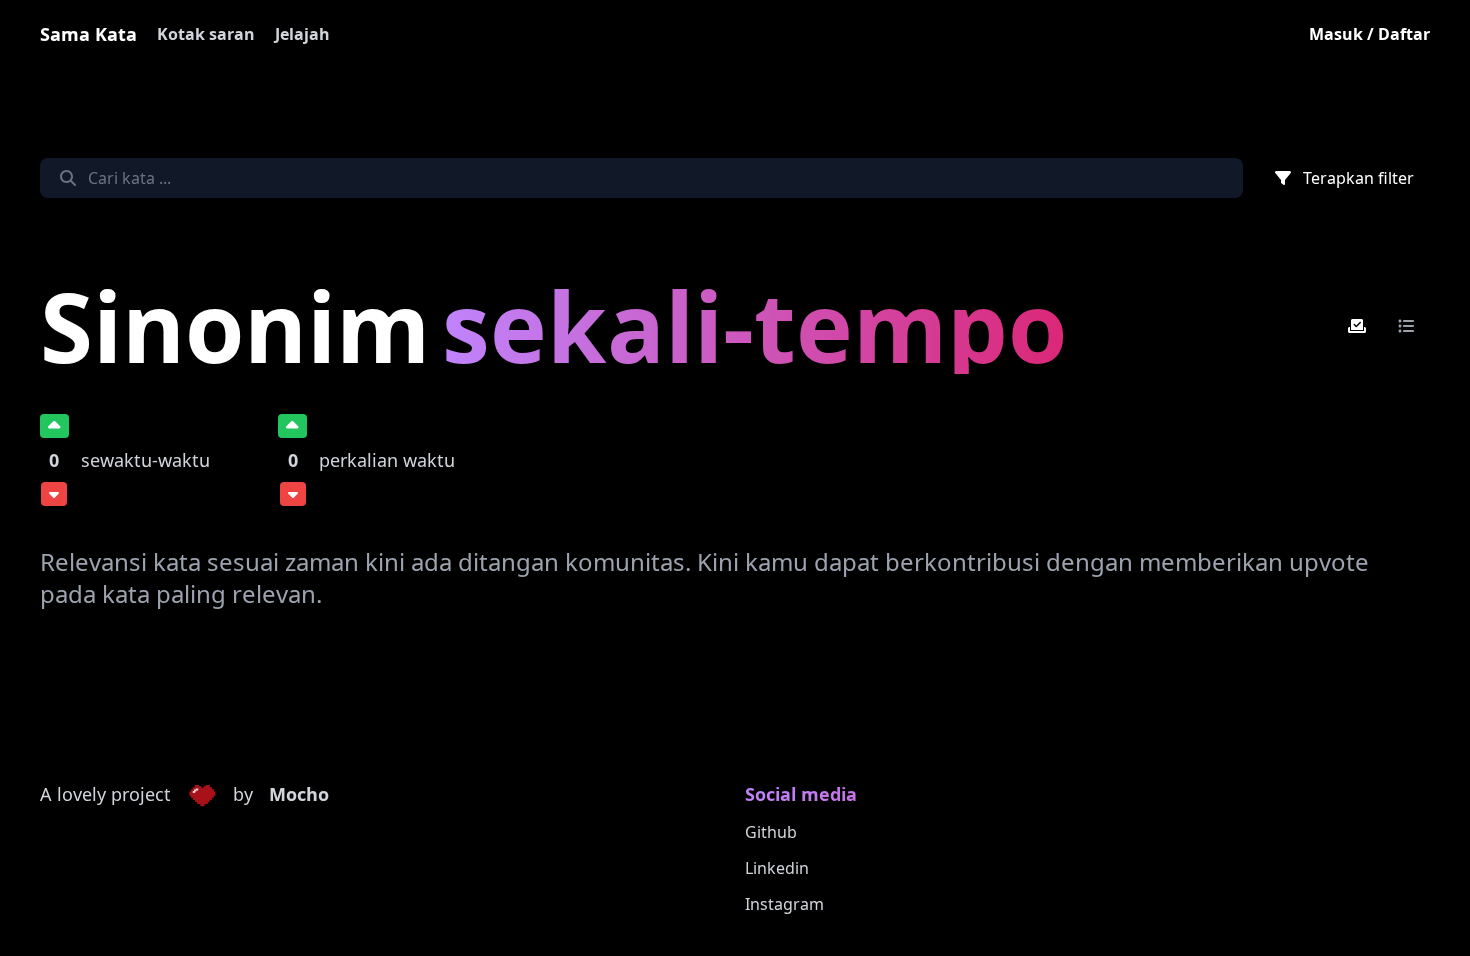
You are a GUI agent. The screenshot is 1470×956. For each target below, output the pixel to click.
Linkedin (777, 868)
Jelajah (302, 34)
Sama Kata (88, 34)
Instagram (784, 904)
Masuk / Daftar (1369, 34)
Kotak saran (206, 34)
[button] (202, 795)
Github (771, 832)
